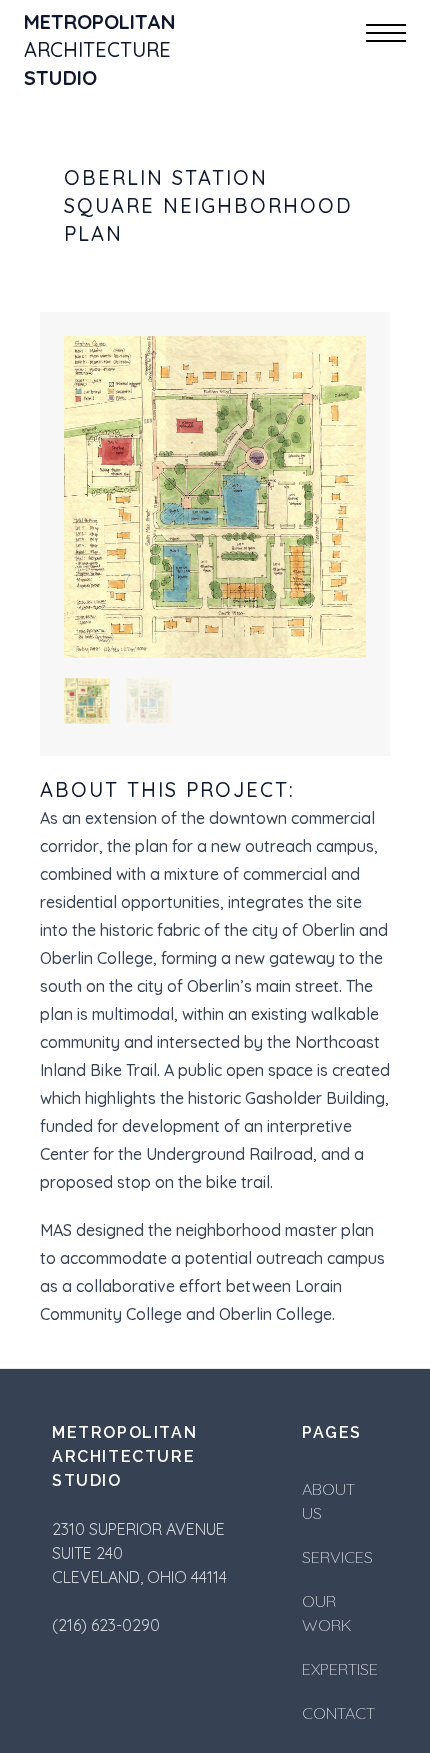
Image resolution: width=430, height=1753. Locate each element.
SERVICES (337, 1557)
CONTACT (338, 1713)
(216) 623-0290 (106, 1625)
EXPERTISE (340, 1669)
